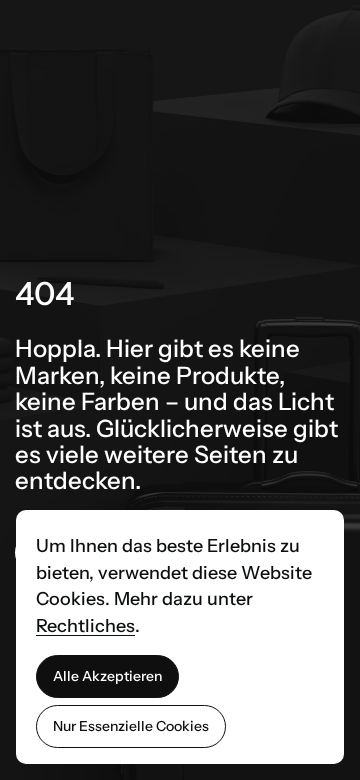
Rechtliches (85, 626)
